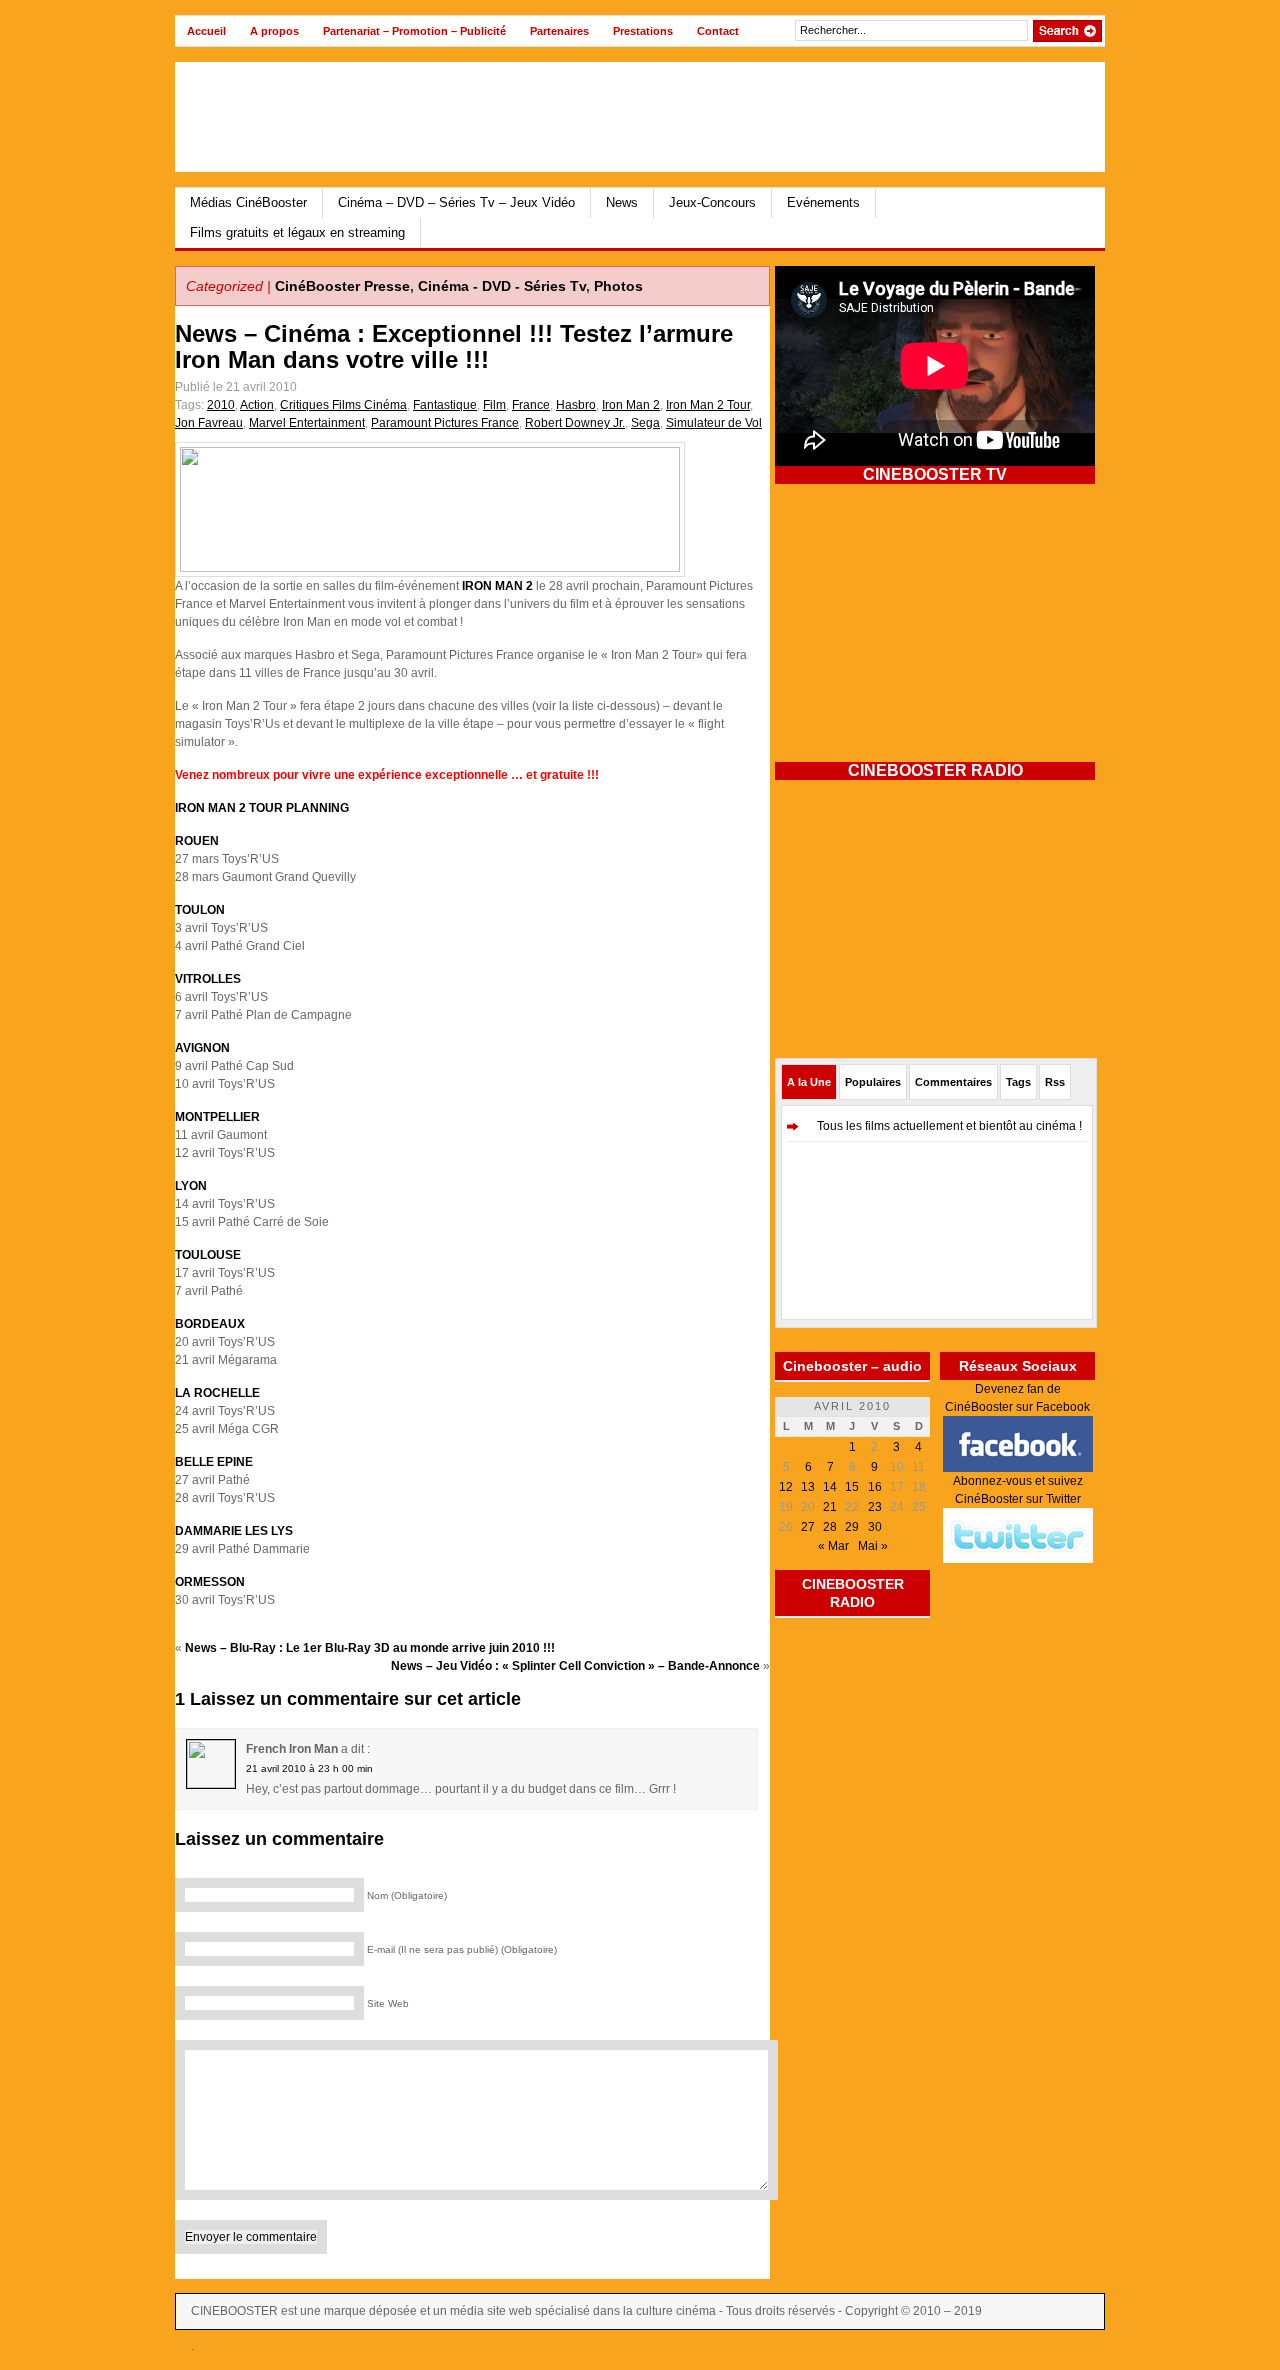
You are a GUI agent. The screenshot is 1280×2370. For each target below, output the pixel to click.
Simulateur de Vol (714, 423)
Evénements (823, 202)
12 (786, 1487)
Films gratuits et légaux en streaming (297, 232)
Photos (618, 286)
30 (875, 1527)
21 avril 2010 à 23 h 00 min (309, 1768)
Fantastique (445, 405)
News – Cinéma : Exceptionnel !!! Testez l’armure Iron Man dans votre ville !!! (454, 346)
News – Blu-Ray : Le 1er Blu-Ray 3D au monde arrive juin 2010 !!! (370, 1648)
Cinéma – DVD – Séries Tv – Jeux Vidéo (456, 202)
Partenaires (559, 31)
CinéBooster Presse (342, 286)
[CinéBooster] (369, 117)
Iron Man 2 (631, 405)
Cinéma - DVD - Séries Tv (502, 286)
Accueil (206, 31)
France (531, 405)
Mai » (873, 1546)
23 (875, 1507)
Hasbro (576, 405)
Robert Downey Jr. (575, 423)
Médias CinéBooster (248, 202)
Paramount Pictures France (445, 423)
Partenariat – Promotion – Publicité (414, 31)
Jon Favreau (209, 423)
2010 (221, 405)
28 (830, 1527)
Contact (718, 31)
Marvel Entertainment (307, 423)
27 (808, 1527)
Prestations (643, 31)
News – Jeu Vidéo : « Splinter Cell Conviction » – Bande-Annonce (575, 1666)
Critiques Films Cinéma (343, 405)
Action (257, 405)
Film (494, 405)
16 (875, 1487)
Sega (645, 423)
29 (852, 1527)
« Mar (833, 1546)
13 (808, 1487)
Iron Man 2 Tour (708, 405)
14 (830, 1487)
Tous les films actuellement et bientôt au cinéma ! (949, 1126)
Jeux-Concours (712, 202)
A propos (274, 31)
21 (830, 1507)
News (622, 202)
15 (852, 1487)
